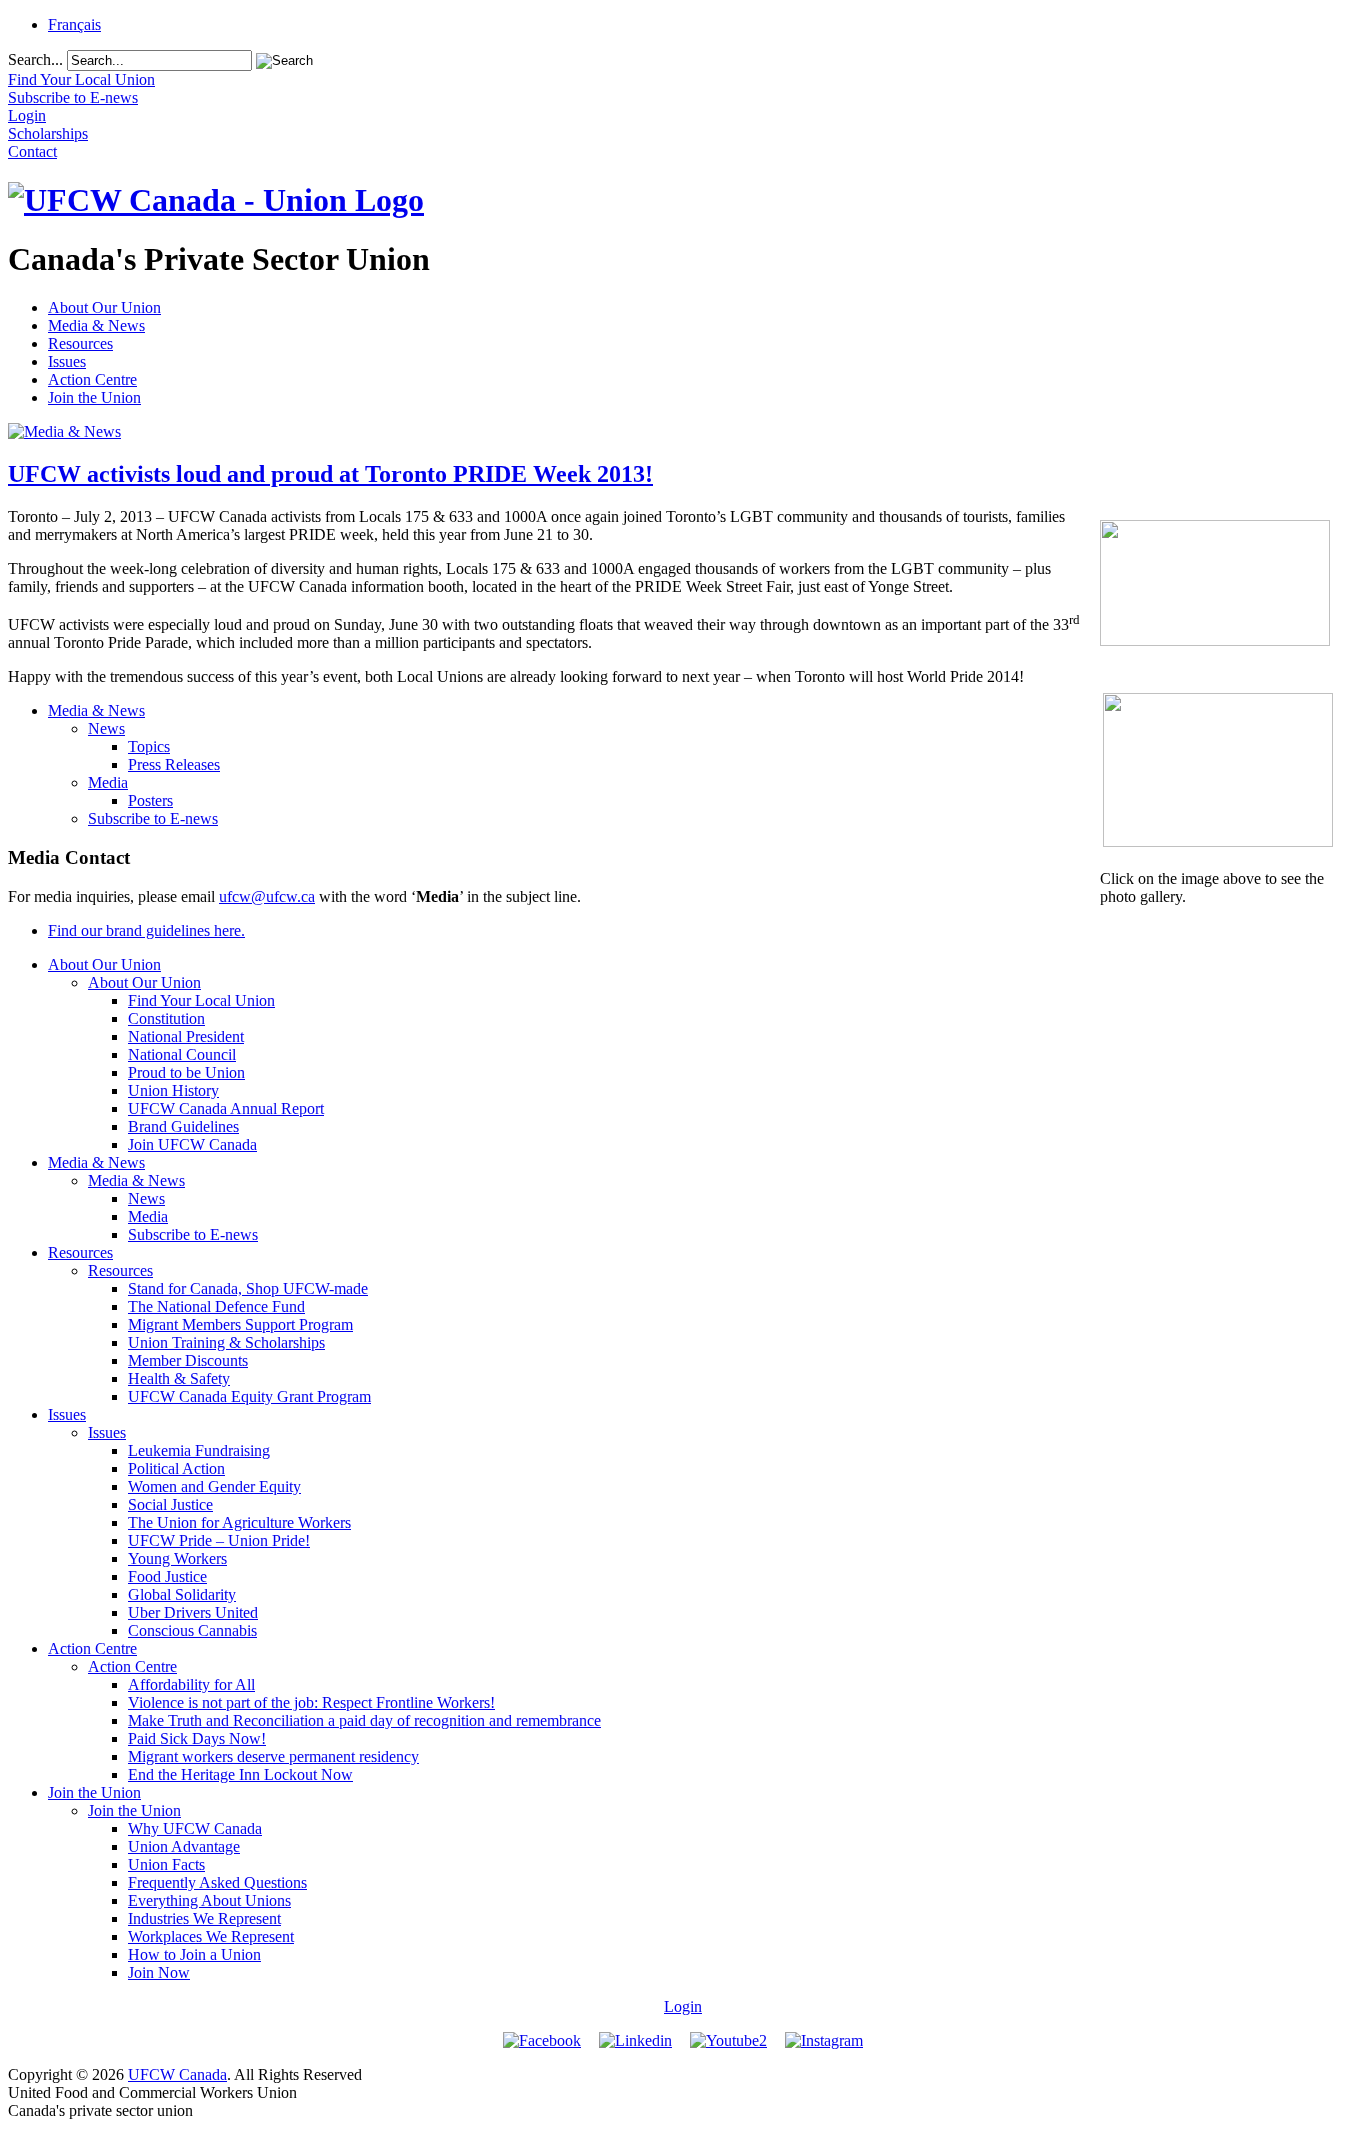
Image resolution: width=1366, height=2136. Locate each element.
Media (108, 782)
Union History (173, 1090)
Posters (150, 800)
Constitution (166, 1018)
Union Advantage (184, 1846)
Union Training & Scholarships (226, 1342)
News (106, 728)
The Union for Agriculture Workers (239, 1522)
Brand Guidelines (183, 1126)
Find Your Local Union (201, 1000)
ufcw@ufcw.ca (267, 896)
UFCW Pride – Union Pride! (219, 1540)
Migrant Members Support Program (240, 1324)
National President (186, 1036)
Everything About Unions (209, 1900)
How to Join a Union (194, 1954)
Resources (80, 343)
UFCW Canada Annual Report (226, 1108)
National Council (182, 1054)
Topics (149, 746)
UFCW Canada (177, 2074)
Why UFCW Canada (195, 1828)
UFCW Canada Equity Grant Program (249, 1396)
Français (74, 24)
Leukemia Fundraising (199, 1450)
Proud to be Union (186, 1072)
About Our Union (104, 307)
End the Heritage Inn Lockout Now (240, 1774)
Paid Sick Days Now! (197, 1738)
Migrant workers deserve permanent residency (273, 1756)
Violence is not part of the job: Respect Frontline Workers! (311, 1702)
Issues (67, 361)
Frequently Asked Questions (217, 1882)
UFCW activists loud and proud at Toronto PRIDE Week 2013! (330, 474)
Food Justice (167, 1576)
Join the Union (94, 397)
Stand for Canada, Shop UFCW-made (248, 1288)
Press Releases (174, 764)
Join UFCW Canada (192, 1144)
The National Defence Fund (216, 1306)
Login (683, 2006)
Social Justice (170, 1504)
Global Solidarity (182, 1594)
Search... (35, 59)
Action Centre (92, 379)
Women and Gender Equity (214, 1486)
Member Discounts (188, 1360)
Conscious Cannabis (192, 1630)
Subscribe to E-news (153, 818)
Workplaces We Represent (211, 1936)
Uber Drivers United (193, 1612)
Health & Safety (179, 1378)
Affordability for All (191, 1684)
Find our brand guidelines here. (146, 930)
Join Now (159, 1972)
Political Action (176, 1468)
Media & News (96, 325)
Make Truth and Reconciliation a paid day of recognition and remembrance (364, 1720)
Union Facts (166, 1864)
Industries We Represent (204, 1918)
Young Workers (177, 1558)
